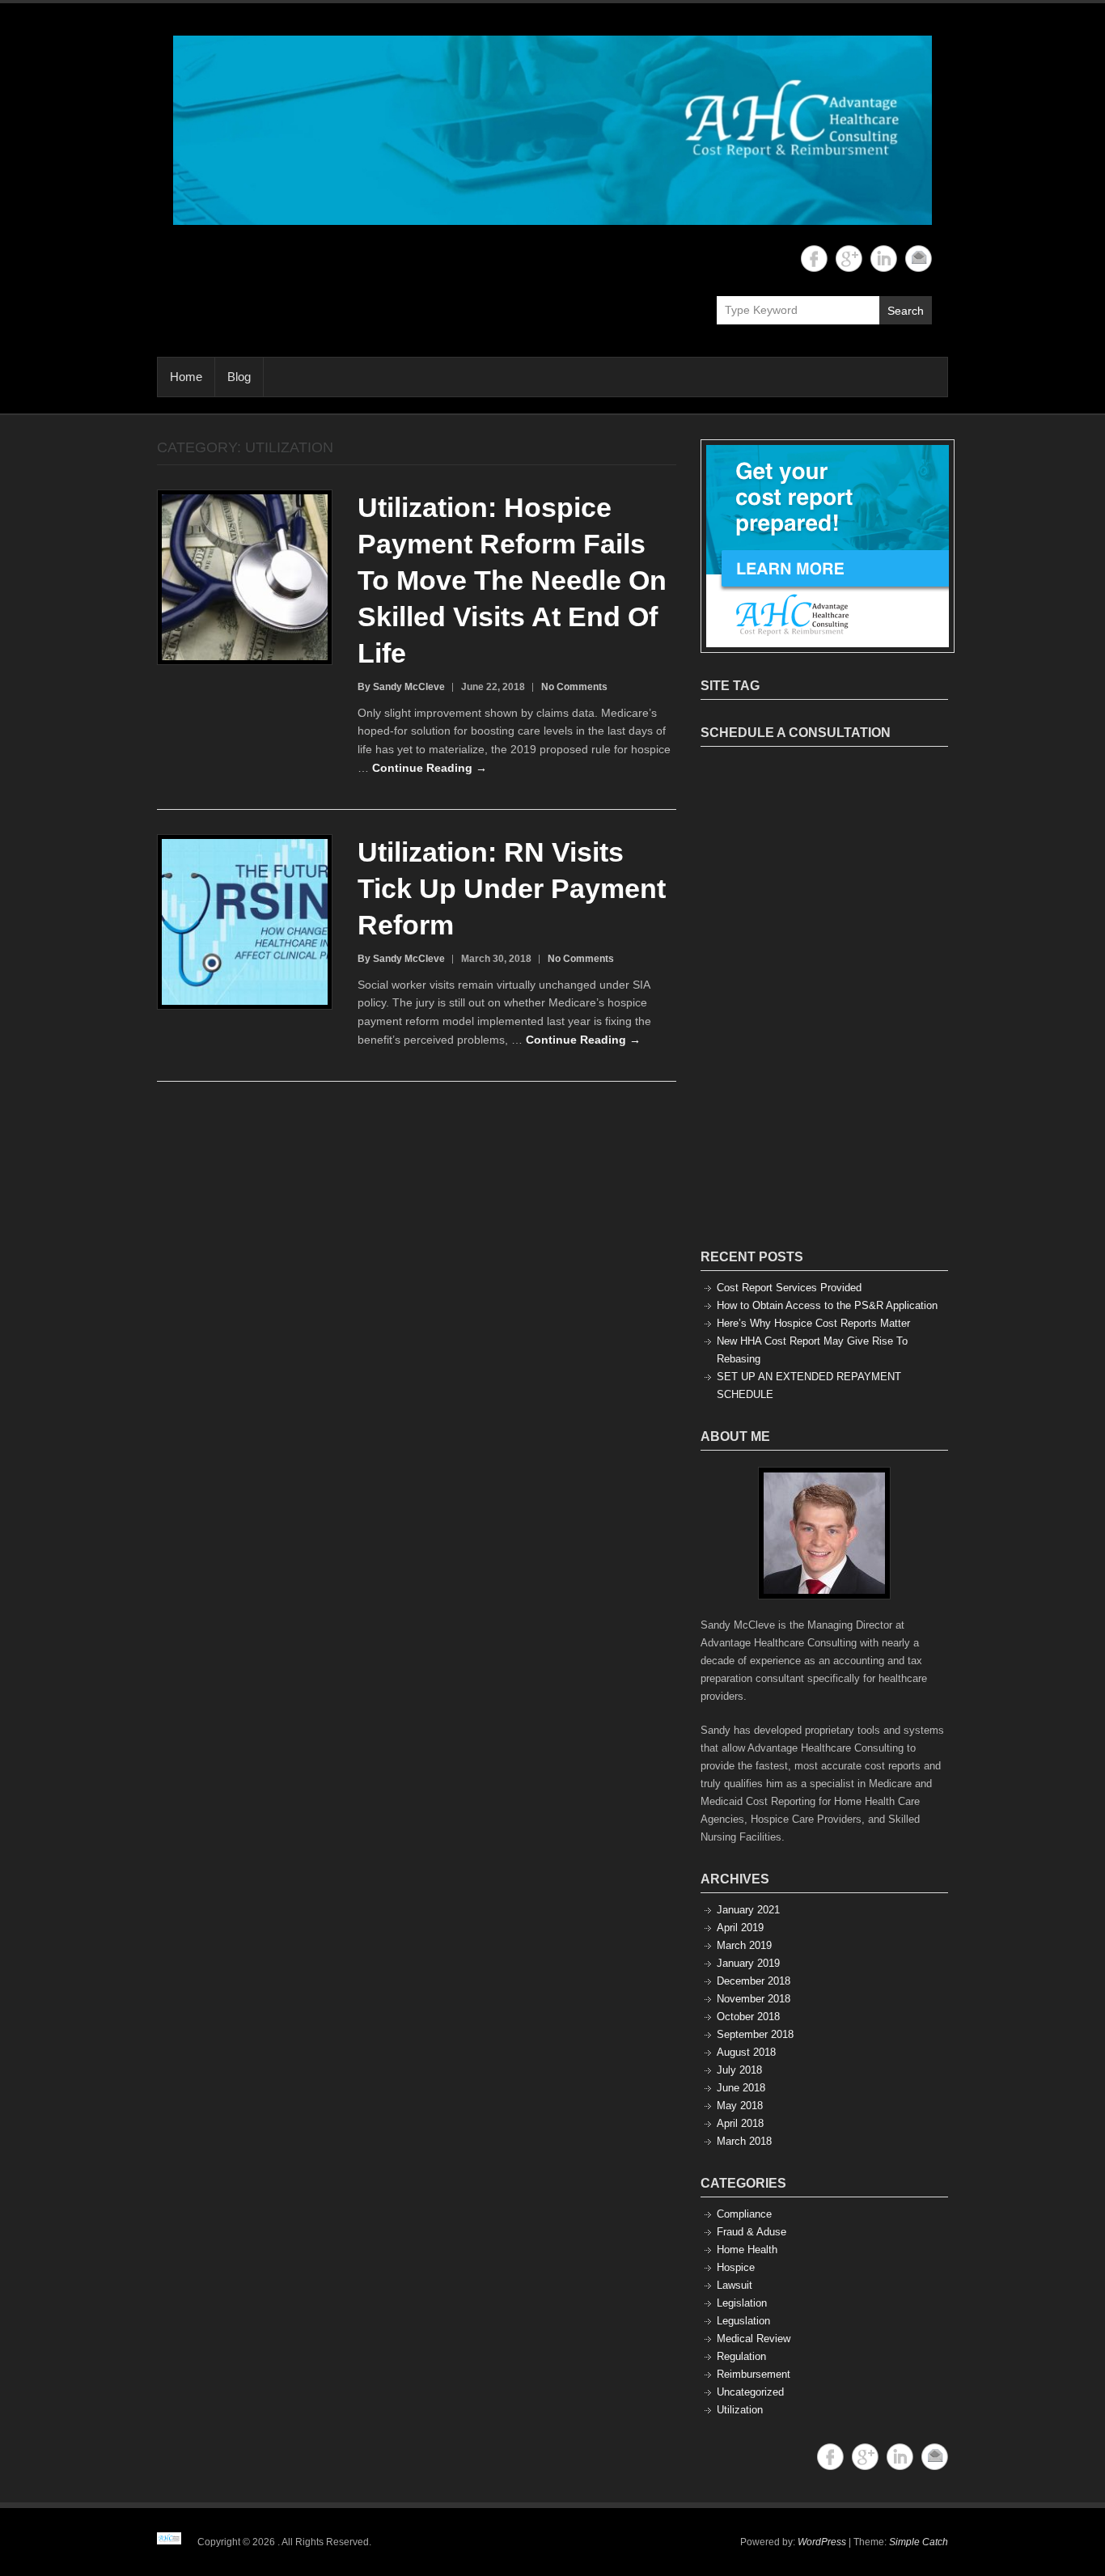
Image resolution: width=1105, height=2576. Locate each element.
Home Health (747, 2250)
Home (186, 377)
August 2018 (746, 2052)
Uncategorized (750, 2392)
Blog (239, 377)
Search (906, 311)
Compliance (744, 2214)
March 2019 (744, 1945)
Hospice (736, 2267)
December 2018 (754, 1981)
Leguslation (743, 2321)
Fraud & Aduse (751, 2232)
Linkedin (884, 258)
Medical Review (754, 2339)
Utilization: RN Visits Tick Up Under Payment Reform (512, 888)
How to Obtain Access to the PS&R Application (827, 1305)
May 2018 (740, 2106)
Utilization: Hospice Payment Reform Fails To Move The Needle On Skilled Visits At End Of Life (512, 580)
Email (919, 258)
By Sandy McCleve (401, 687)
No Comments (574, 687)
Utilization (740, 2410)
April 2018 (740, 2123)
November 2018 (754, 1999)
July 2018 (739, 2070)
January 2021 (748, 1910)
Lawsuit (735, 2285)
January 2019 (748, 1963)
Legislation (742, 2303)
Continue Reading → (430, 768)
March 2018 (744, 2141)
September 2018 (755, 2034)
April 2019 (740, 1928)
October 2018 (748, 2017)
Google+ (849, 258)
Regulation (741, 2356)
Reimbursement (754, 2374)
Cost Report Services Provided (789, 1288)
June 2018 (741, 2088)
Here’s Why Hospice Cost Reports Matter (813, 1323)
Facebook (814, 258)
